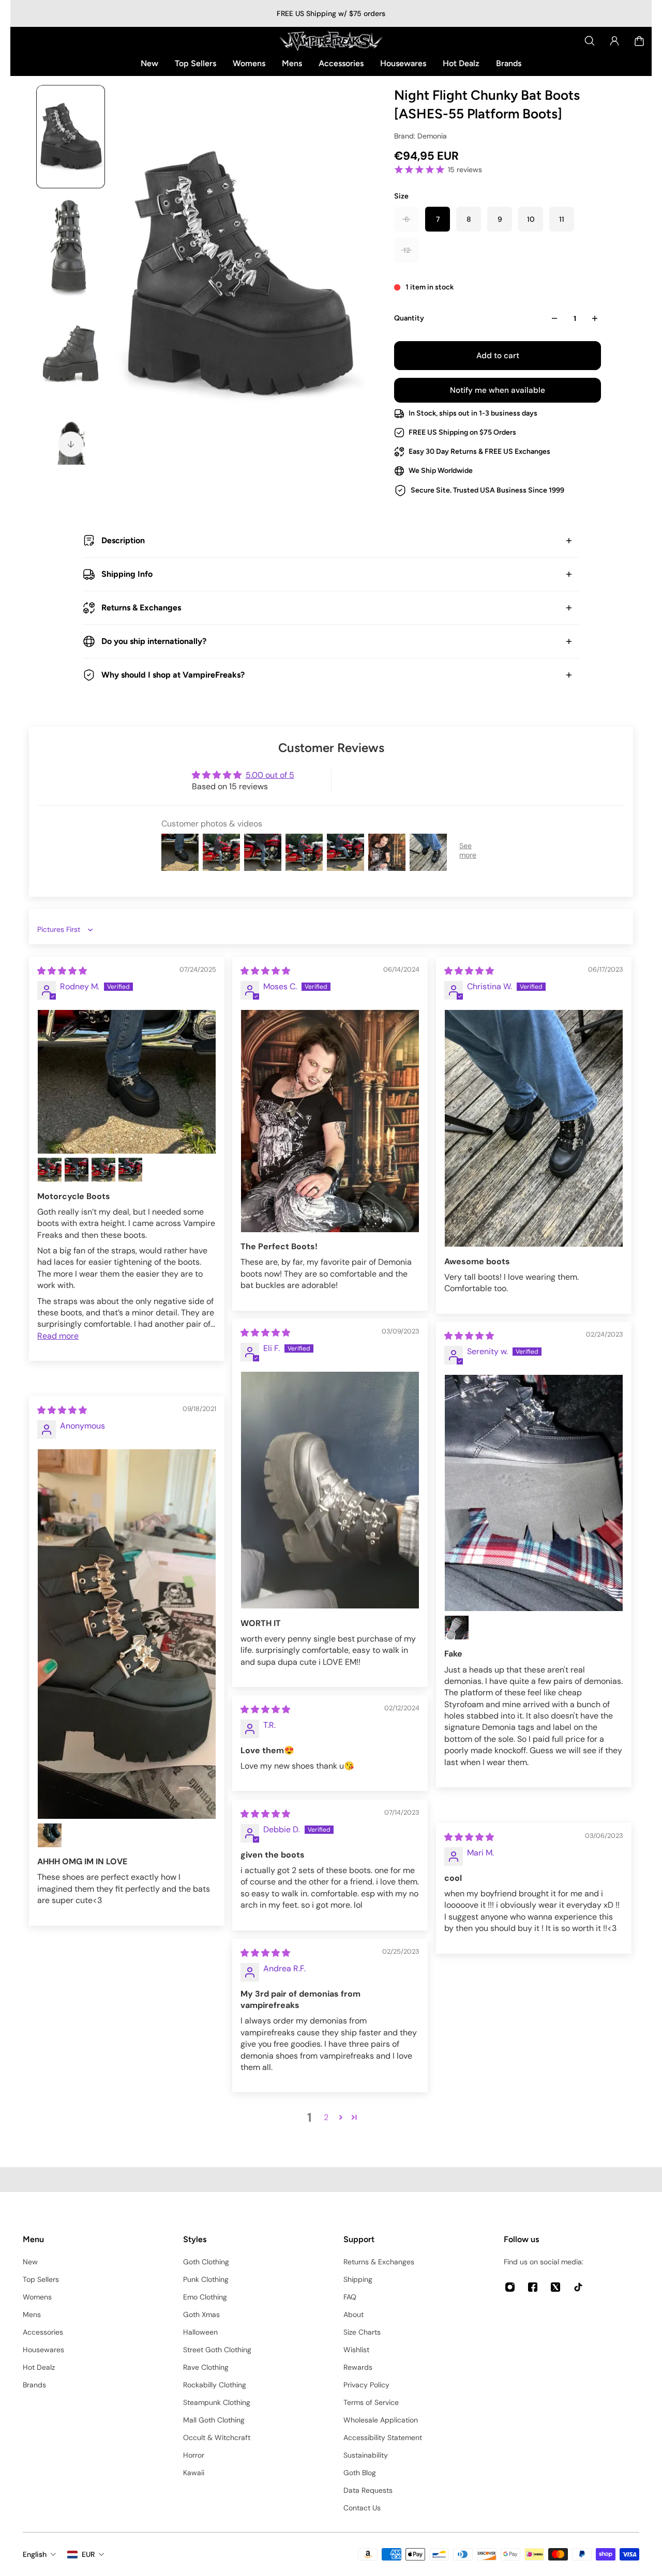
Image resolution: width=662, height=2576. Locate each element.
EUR (88, 2554)
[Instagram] (510, 2287)
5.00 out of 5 (270, 775)
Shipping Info (127, 574)
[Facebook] (533, 2287)
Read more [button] (58, 1336)
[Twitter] (555, 2287)
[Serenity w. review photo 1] (534, 1493)
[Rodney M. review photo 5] (130, 1170)
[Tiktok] (578, 2287)
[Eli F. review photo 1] (330, 1490)
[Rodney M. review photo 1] (127, 1082)
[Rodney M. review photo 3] (77, 1170)
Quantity (409, 318)
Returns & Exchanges (141, 608)
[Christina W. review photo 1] (534, 1129)
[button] (341, 2117)
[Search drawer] (590, 41)
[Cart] (639, 41)
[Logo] (331, 41)
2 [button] (326, 2117)
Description (123, 540)
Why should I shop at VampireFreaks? (173, 675)
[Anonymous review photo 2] (50, 1835)
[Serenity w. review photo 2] (457, 1628)
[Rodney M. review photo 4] (103, 1170)
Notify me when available (498, 390)
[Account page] (614, 41)
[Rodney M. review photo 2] (50, 1170)
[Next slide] (71, 443)
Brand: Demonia (420, 136)
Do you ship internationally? (154, 641)
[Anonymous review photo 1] (127, 1634)
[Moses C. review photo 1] (330, 1121)
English (35, 2554)
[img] (62, 971)
